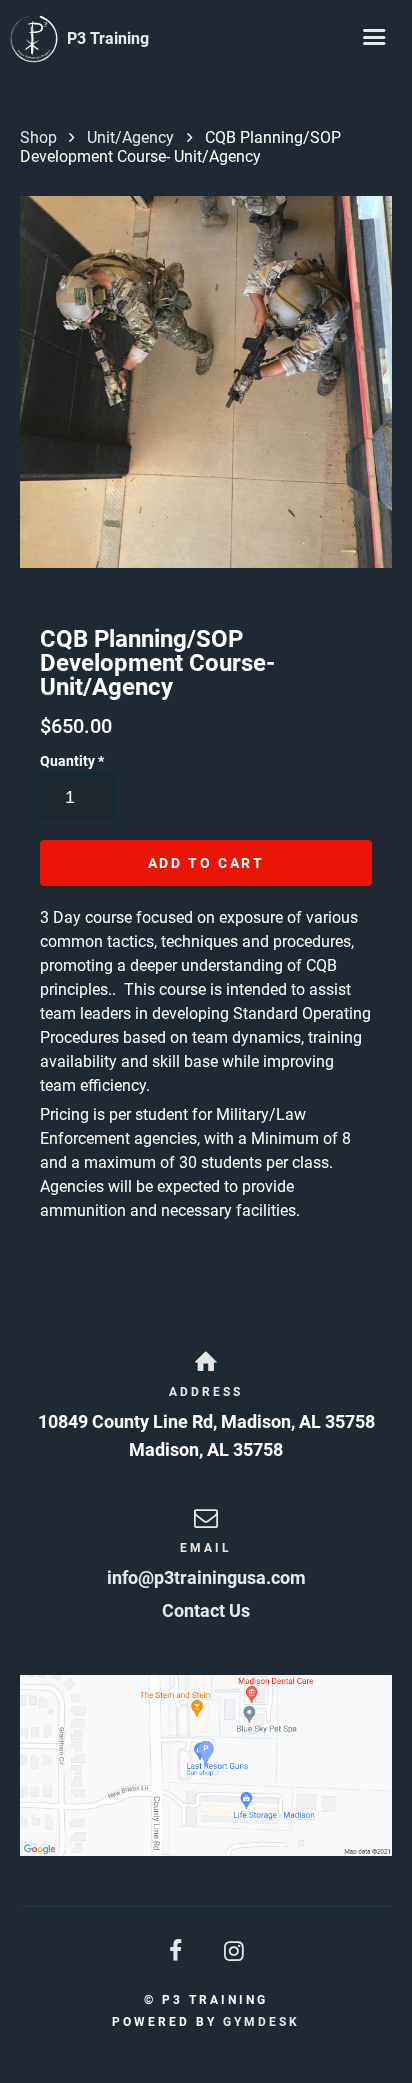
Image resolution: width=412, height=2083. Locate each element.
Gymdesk (261, 2022)
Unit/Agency (130, 137)
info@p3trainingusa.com (206, 1577)
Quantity (72, 761)
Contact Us (206, 1610)
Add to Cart (206, 863)
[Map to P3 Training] (206, 1765)
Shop (38, 137)
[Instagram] (235, 1951)
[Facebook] (177, 1951)
